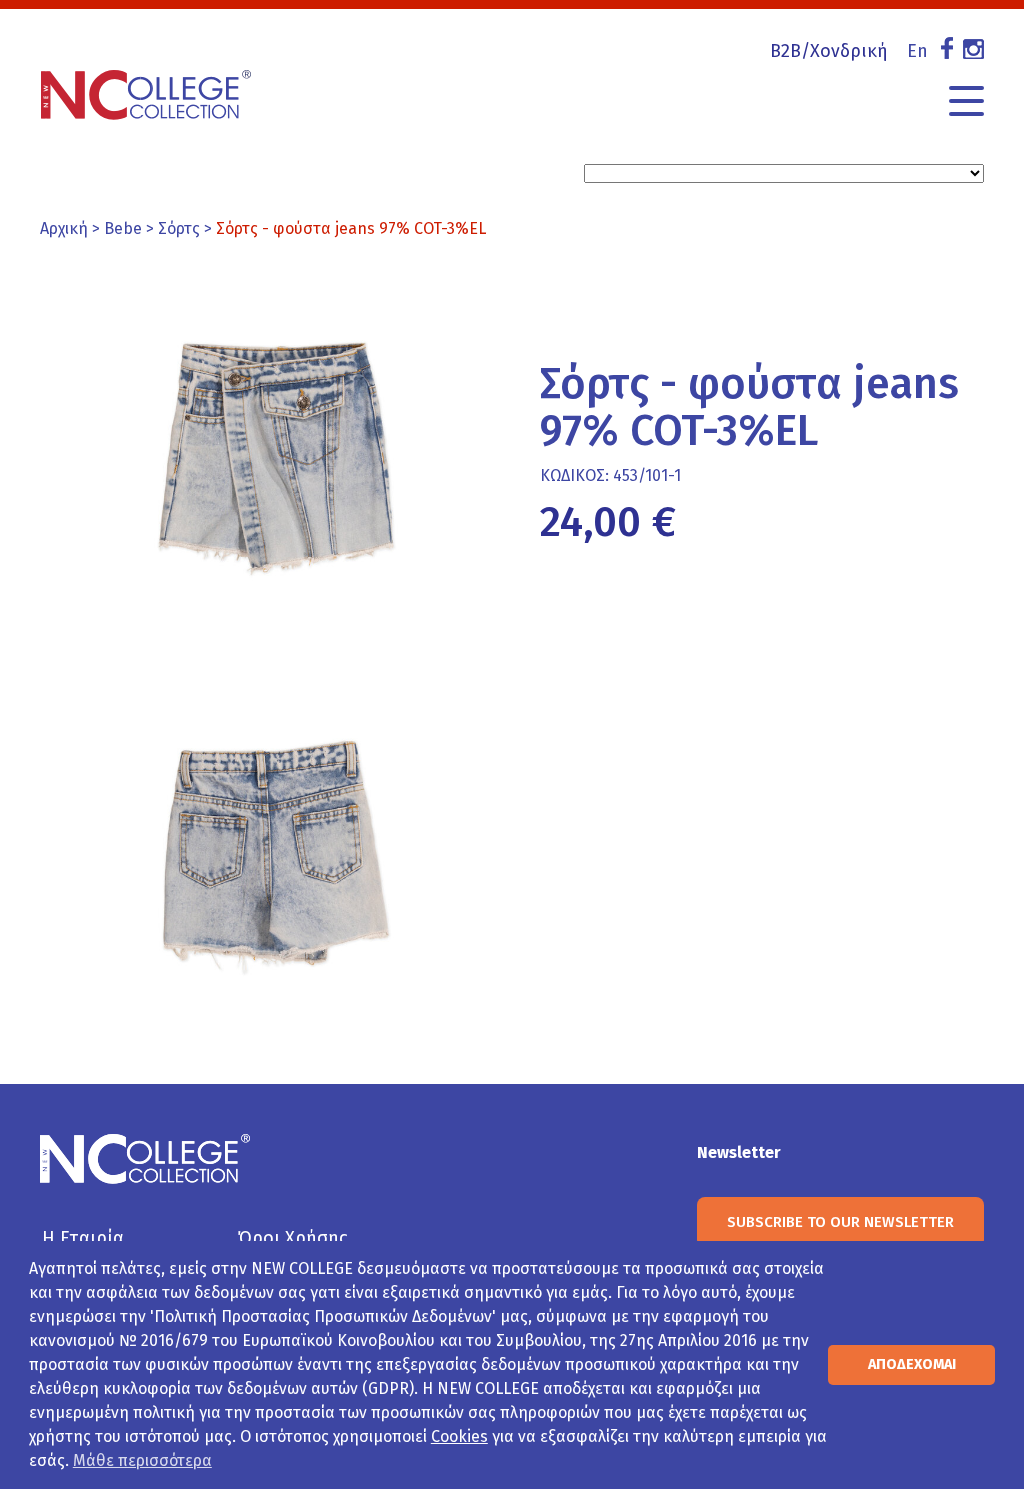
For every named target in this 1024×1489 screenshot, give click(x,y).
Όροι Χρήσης (292, 1238)
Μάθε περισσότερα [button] (142, 1460)
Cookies (459, 1436)
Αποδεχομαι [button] (912, 1364)
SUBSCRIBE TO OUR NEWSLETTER (840, 1222)
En (917, 51)
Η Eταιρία (83, 1238)
